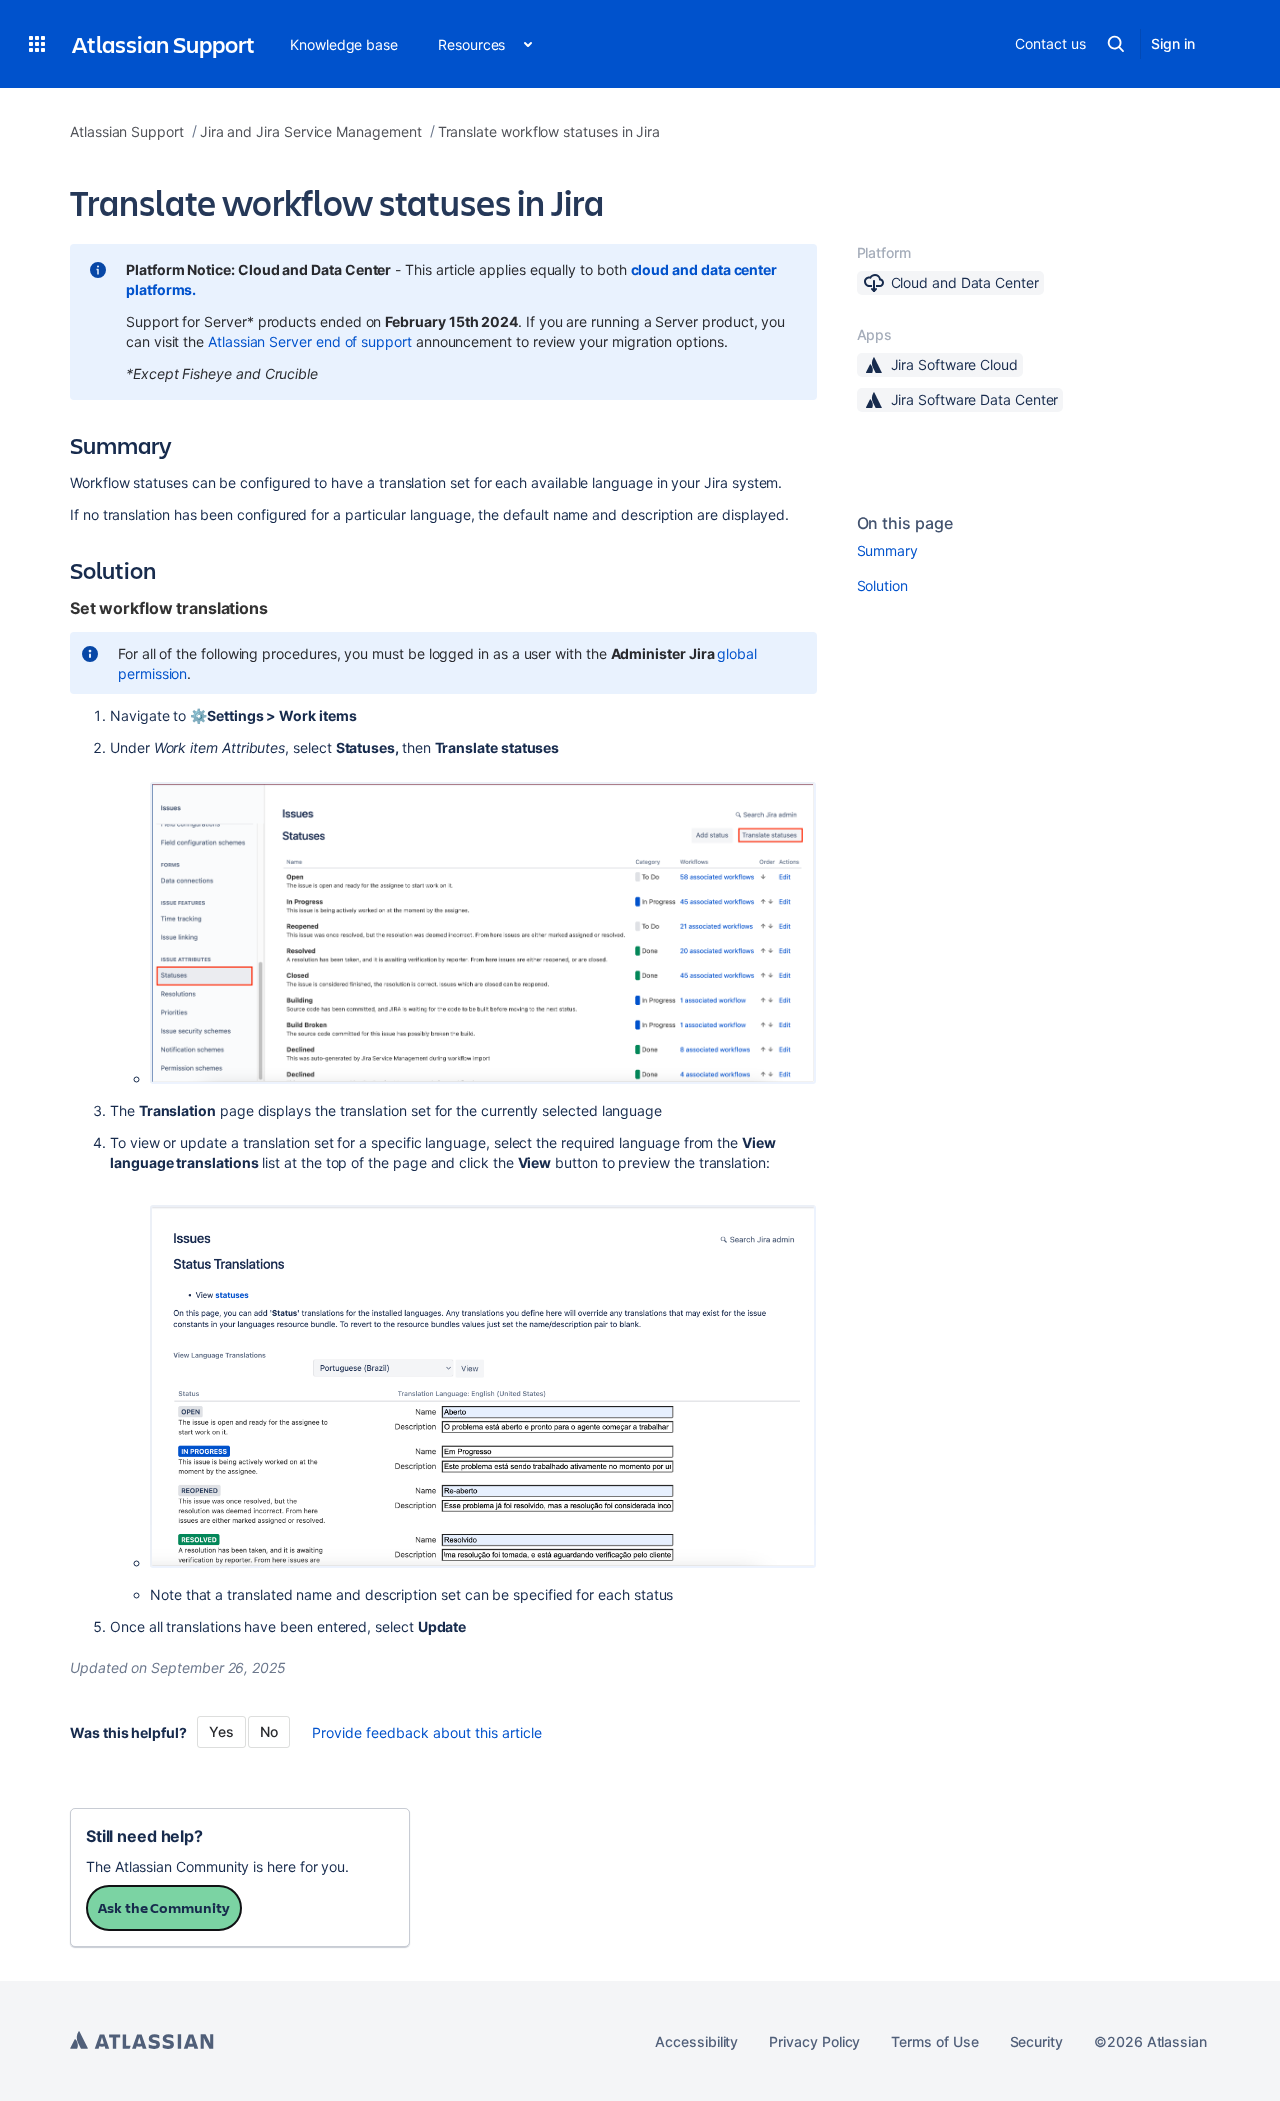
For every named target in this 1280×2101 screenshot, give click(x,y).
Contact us (1050, 43)
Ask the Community (164, 1907)
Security (1036, 2041)
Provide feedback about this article (427, 1732)
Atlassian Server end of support (310, 341)
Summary (888, 550)
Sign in (1173, 43)
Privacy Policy (814, 2041)
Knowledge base (344, 44)
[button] (37, 44)
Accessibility (696, 2041)
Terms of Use (934, 2041)
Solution (882, 585)
